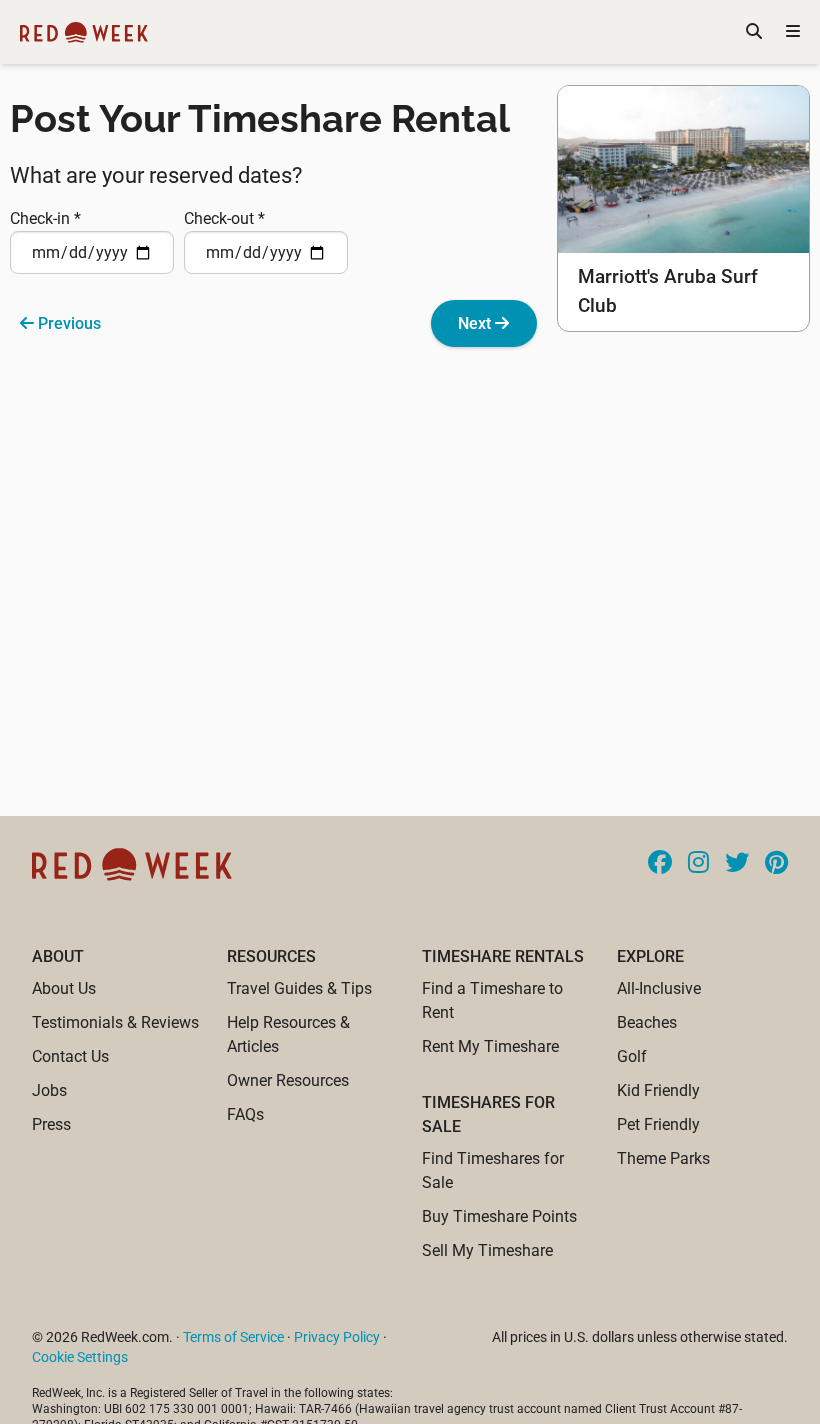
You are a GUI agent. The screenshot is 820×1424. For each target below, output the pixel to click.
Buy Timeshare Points (499, 1216)
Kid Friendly (658, 1090)
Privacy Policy (337, 1337)
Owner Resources (288, 1080)
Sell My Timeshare (487, 1250)
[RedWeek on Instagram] (698, 864)
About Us (64, 988)
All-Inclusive (659, 988)
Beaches (647, 1022)
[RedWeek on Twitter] (737, 864)
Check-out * (224, 218)
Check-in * (45, 218)
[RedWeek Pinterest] (776, 864)
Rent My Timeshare (490, 1046)
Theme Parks (663, 1158)
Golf (632, 1056)
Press (51, 1124)
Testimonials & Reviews (115, 1022)
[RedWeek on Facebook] (660, 864)
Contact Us (70, 1056)
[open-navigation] (793, 32)
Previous (67, 323)
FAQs (245, 1114)
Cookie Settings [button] (80, 1357)
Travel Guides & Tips (299, 988)
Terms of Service (233, 1337)
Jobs (49, 1090)
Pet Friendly (658, 1124)
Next (476, 323)
